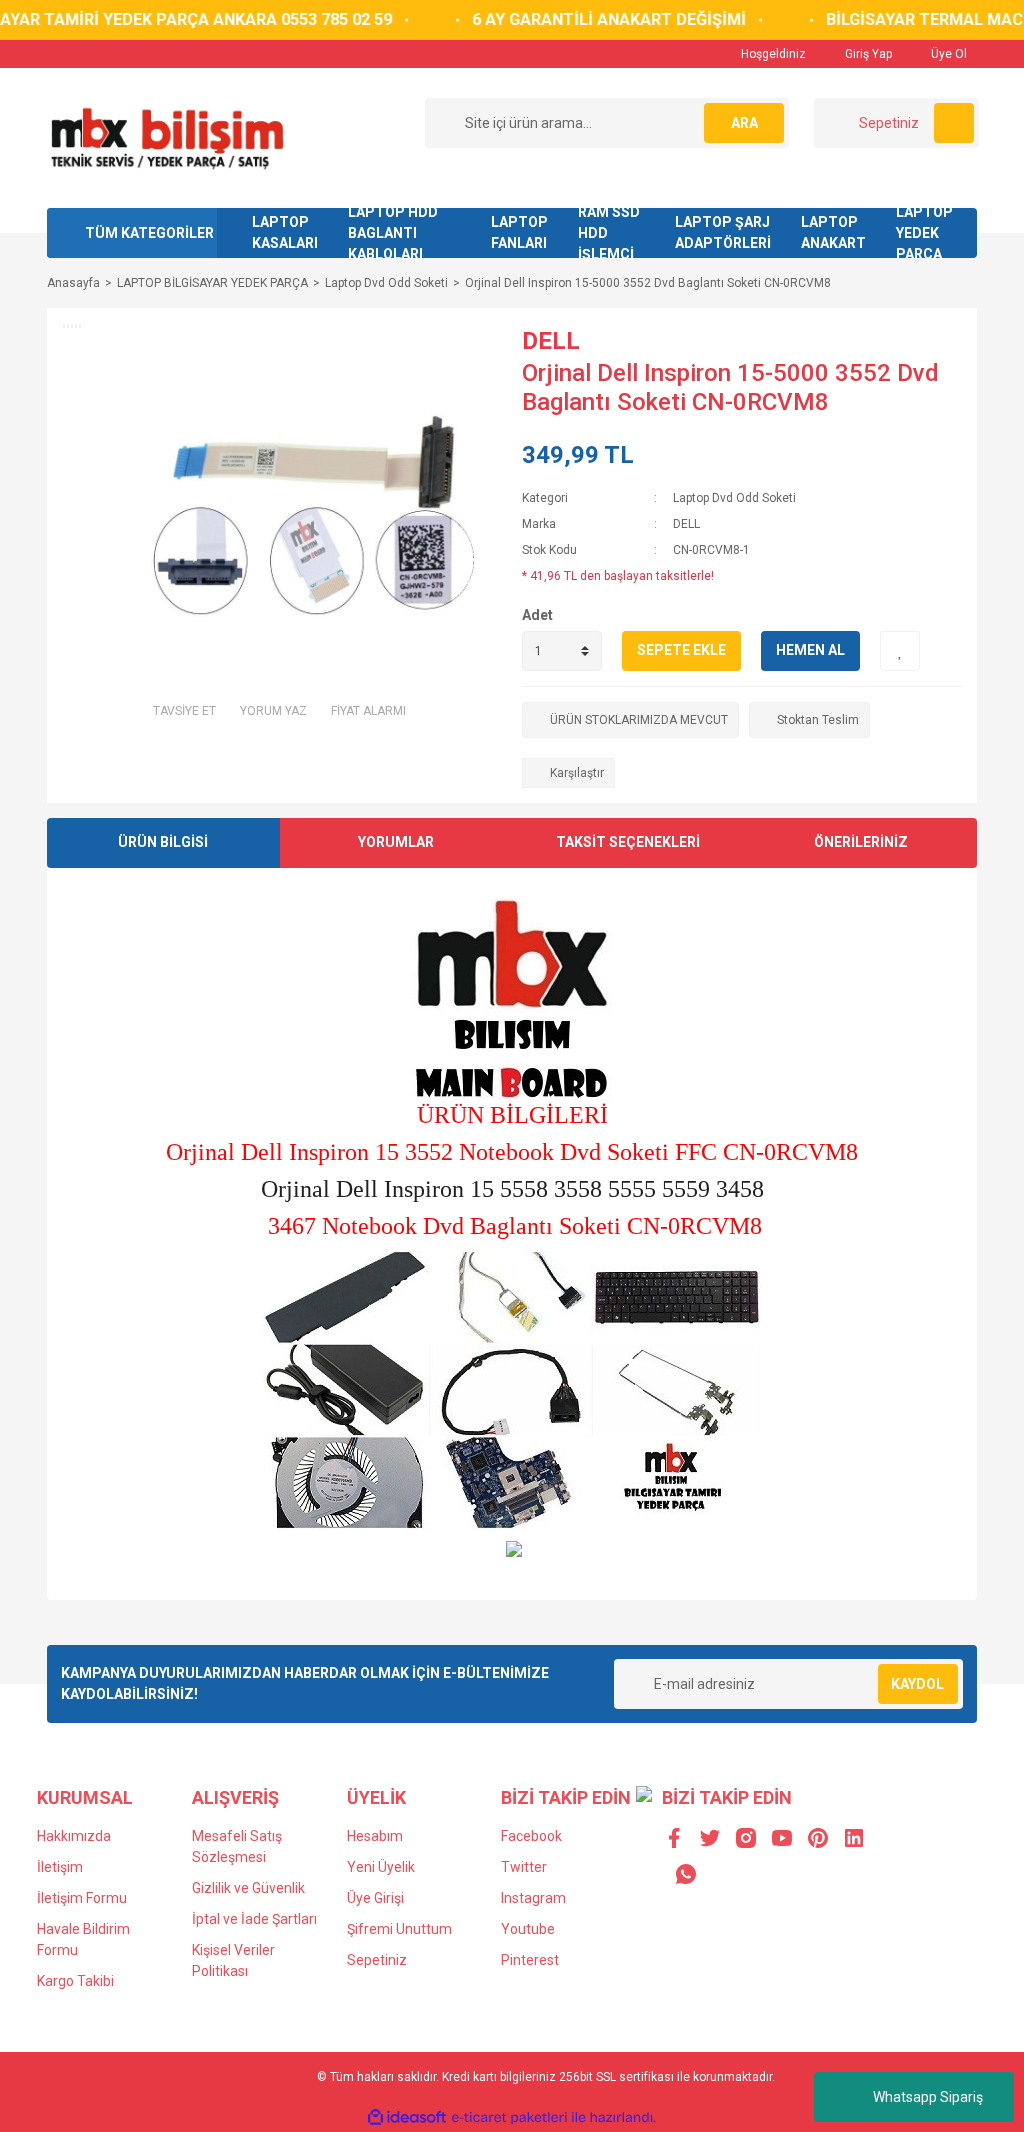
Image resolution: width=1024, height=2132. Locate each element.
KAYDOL (917, 1684)
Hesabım (375, 1836)
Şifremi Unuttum (399, 1929)
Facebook (531, 1836)
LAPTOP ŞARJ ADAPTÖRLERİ (723, 232)
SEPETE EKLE (681, 650)
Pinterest (530, 1960)
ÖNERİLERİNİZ (861, 842)
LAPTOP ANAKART (833, 232)
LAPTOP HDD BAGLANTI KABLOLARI (393, 233)
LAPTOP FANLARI (519, 232)
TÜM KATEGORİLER (149, 233)
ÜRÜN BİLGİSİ (163, 842)
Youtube (528, 1929)
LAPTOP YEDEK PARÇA (924, 233)
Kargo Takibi (75, 1981)
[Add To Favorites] (900, 651)
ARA (744, 123)
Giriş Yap (867, 54)
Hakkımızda (74, 1836)
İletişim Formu (82, 1898)
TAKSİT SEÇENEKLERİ (628, 842)
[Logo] (166, 137)
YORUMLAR (396, 842)
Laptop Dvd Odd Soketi (734, 498)
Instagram (533, 1898)
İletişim (60, 1867)
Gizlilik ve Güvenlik (248, 1888)
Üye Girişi (375, 1898)
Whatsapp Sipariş (928, 2097)
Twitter (524, 1867)
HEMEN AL (810, 650)
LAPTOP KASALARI (285, 232)
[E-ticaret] (509, 2117)
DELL (551, 341)
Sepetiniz (377, 1960)
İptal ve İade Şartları (254, 1919)
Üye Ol (947, 54)
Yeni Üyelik (381, 1867)
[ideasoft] (407, 2117)
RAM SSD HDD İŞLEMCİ (609, 233)
